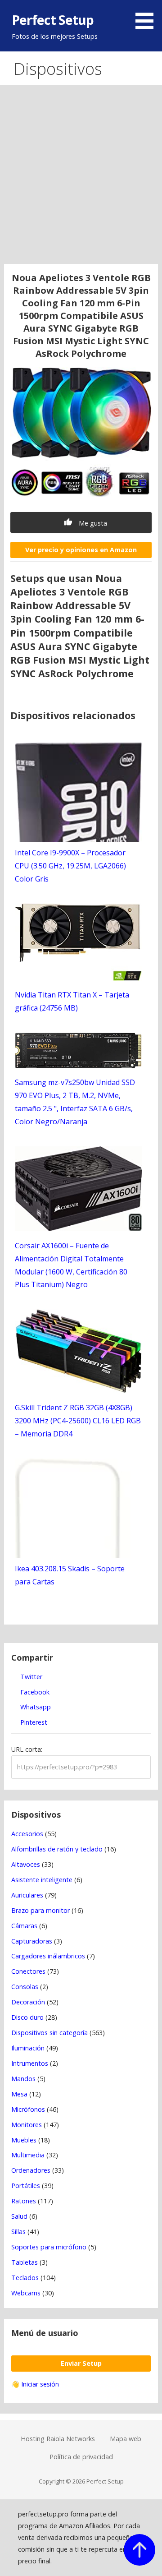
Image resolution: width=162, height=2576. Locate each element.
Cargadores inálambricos (48, 1956)
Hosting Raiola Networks (58, 2439)
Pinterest (33, 1722)
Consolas (25, 1987)
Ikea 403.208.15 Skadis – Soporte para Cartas (70, 1575)
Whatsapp (35, 1707)
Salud (19, 2216)
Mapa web (126, 2439)
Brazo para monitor (40, 1910)
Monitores (27, 2125)
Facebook (34, 1692)
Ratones (24, 2201)
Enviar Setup (81, 2363)
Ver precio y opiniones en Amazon (81, 550)
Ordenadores (31, 2170)
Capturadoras (32, 1941)
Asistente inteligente (42, 1880)
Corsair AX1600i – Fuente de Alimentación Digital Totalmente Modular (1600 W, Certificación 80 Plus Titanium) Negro (71, 1265)
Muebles (24, 2140)
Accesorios (27, 1834)
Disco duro (27, 2017)
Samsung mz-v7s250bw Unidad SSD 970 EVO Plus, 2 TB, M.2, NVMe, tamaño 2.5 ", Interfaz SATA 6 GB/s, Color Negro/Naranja (75, 1102)
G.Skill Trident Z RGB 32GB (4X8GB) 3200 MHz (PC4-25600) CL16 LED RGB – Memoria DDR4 (78, 1421)
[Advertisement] (81, 178)
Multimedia (28, 2155)
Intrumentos (30, 2063)
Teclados (25, 2278)
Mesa (19, 2094)
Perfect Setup (53, 20)
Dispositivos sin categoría (49, 2033)
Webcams (26, 2293)
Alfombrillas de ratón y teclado (57, 1849)
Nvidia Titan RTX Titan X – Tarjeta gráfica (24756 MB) (72, 1001)
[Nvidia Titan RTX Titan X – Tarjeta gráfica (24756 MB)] (78, 978)
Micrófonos (28, 2109)
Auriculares (27, 1895)
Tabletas (25, 2262)
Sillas (18, 2232)
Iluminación (28, 2048)
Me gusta (92, 523)
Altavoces (26, 1864)
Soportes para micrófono (49, 2247)
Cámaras (24, 1926)
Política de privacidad (81, 2457)
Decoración (28, 2002)
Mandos (23, 2079)
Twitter (30, 1677)
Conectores (28, 1971)
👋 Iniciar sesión (35, 2384)
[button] (148, 16)
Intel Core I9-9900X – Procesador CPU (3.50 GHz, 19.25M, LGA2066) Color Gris (70, 866)
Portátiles (26, 2186)
